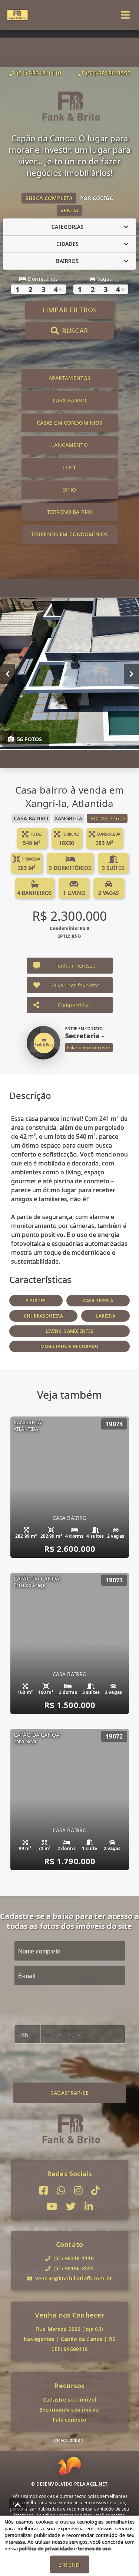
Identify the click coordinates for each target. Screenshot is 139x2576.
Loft (69, 467)
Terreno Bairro (69, 512)
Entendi (69, 2565)
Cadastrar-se (69, 2093)
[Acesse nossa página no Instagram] (78, 2191)
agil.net (97, 2484)
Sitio (70, 490)
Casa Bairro (70, 400)
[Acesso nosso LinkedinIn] (89, 2207)
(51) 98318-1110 (39, 73)
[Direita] (131, 673)
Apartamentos (70, 378)
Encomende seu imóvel (69, 2410)
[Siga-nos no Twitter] (71, 2207)
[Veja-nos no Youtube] (52, 2207)
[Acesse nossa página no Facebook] (44, 2191)
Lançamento (69, 445)
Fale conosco (69, 2420)
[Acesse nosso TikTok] (95, 2191)
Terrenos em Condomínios (69, 534)
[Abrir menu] (125, 15)
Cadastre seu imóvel (69, 2400)
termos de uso (94, 2548)
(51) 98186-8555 (108, 73)
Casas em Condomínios (70, 423)
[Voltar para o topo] (18, 2505)
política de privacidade (46, 2548)
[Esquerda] (8, 673)
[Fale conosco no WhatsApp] (61, 2191)
